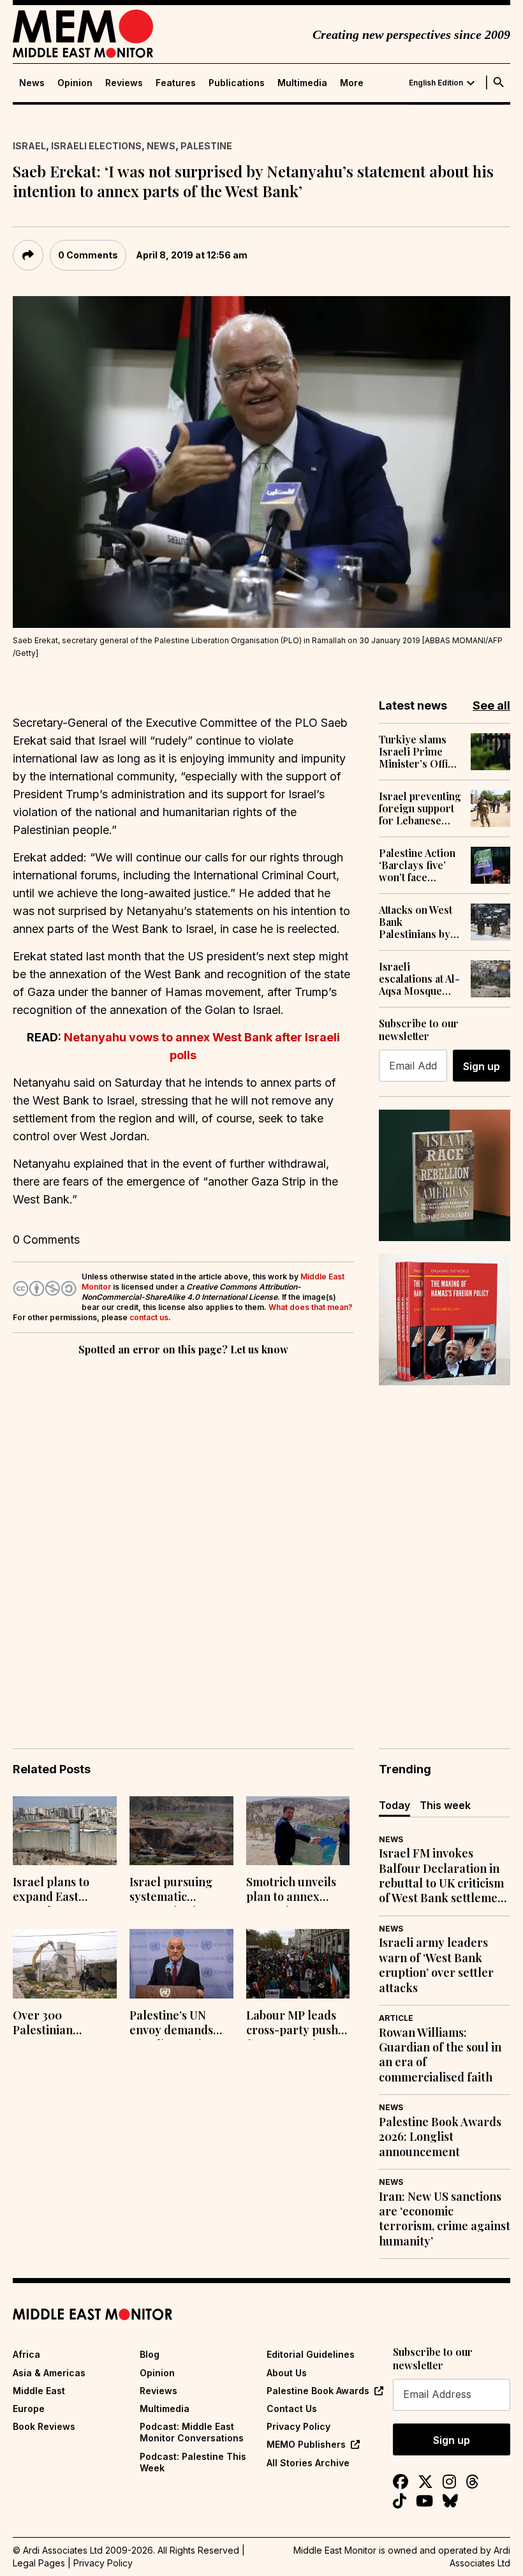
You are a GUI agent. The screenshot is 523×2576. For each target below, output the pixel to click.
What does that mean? (311, 1307)
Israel (29, 146)
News (32, 83)
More (352, 83)
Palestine (206, 146)
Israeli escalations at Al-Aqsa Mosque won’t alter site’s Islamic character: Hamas (419, 979)
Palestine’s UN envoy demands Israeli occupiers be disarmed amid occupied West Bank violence (177, 2024)
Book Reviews (44, 2426)
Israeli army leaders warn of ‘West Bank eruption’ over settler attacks (436, 1965)
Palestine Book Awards (318, 2391)
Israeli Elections (96, 146)
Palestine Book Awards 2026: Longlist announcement (440, 2137)
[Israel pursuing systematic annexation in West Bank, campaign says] (181, 1831)
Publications (237, 83)
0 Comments (88, 255)
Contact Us (292, 2408)
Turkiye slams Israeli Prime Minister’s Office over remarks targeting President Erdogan (419, 752)
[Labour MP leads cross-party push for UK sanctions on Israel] (298, 1964)
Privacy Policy (298, 2426)
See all (491, 705)
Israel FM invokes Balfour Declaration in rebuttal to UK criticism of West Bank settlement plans (444, 1876)
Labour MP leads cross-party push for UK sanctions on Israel (292, 2024)
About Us (287, 2373)
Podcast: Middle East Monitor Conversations (192, 2432)
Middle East (39, 2391)
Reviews (124, 83)
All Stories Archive (308, 2463)
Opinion (75, 83)
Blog (150, 2354)
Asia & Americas (49, 2373)
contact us (149, 1317)
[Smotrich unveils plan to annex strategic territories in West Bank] (298, 1831)
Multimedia (302, 83)
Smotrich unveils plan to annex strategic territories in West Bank (295, 1891)
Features (176, 83)
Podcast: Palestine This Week (193, 2462)
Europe (29, 2408)
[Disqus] (183, 1534)
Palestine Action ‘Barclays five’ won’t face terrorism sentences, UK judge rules (417, 865)
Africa (26, 2354)
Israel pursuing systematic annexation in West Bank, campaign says (180, 1891)
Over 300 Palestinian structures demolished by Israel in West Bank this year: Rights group (64, 2024)
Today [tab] (394, 1805)
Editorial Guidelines (311, 2354)
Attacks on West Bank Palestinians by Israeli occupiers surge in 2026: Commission (420, 922)
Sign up (482, 1066)
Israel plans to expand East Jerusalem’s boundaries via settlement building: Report (57, 1891)
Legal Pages (39, 2563)
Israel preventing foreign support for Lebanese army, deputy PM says (420, 808)
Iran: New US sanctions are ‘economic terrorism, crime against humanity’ (445, 2219)
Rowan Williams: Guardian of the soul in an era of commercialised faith (440, 2055)
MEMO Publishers (306, 2444)
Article (396, 2018)
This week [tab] (445, 1805)
